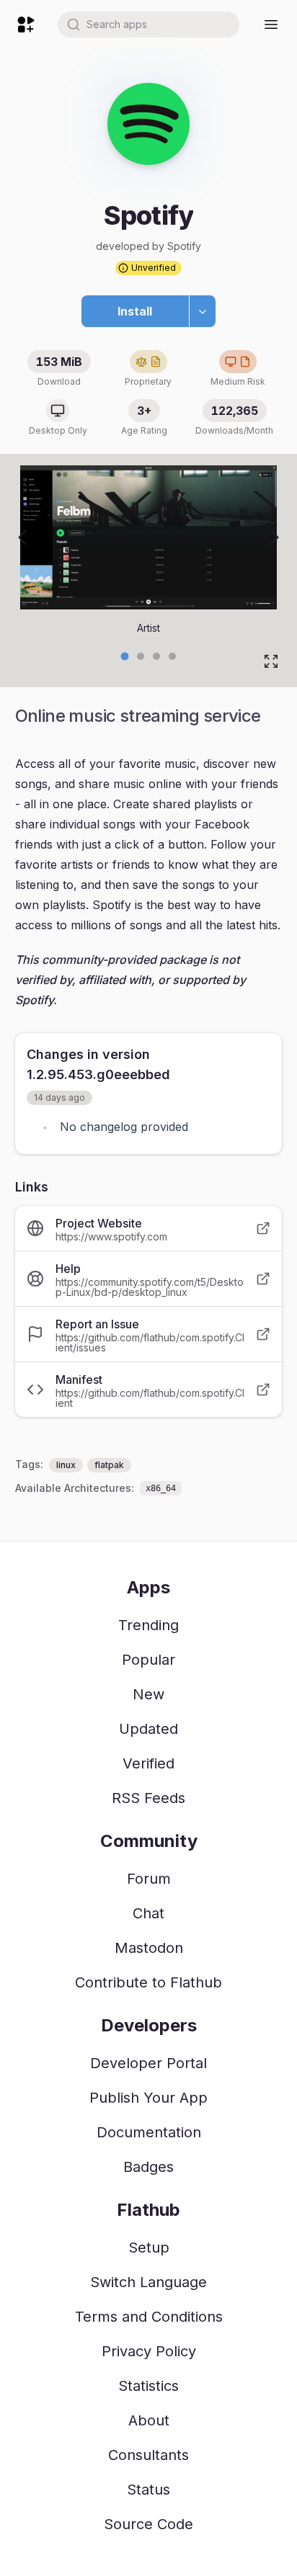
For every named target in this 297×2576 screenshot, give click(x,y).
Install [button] (135, 311)
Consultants (148, 2455)
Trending (148, 1625)
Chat (148, 1913)
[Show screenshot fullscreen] (271, 661)
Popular (148, 1660)
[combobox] (148, 24)
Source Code (148, 2524)
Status (148, 2490)
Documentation (149, 2132)
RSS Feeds (148, 1798)
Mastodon (149, 1948)
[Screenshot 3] (172, 656)
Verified (148, 1763)
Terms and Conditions (149, 2317)
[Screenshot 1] (141, 656)
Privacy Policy (149, 2351)
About (149, 2420)
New (148, 1694)
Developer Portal (148, 2063)
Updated (148, 1729)
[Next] (275, 537)
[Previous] (22, 537)
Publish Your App (148, 2098)
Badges (148, 2167)
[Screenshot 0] (125, 656)
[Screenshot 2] (156, 656)
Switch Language (148, 2282)
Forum (149, 1879)
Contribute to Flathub (148, 1982)
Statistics (148, 2386)
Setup (149, 2248)
